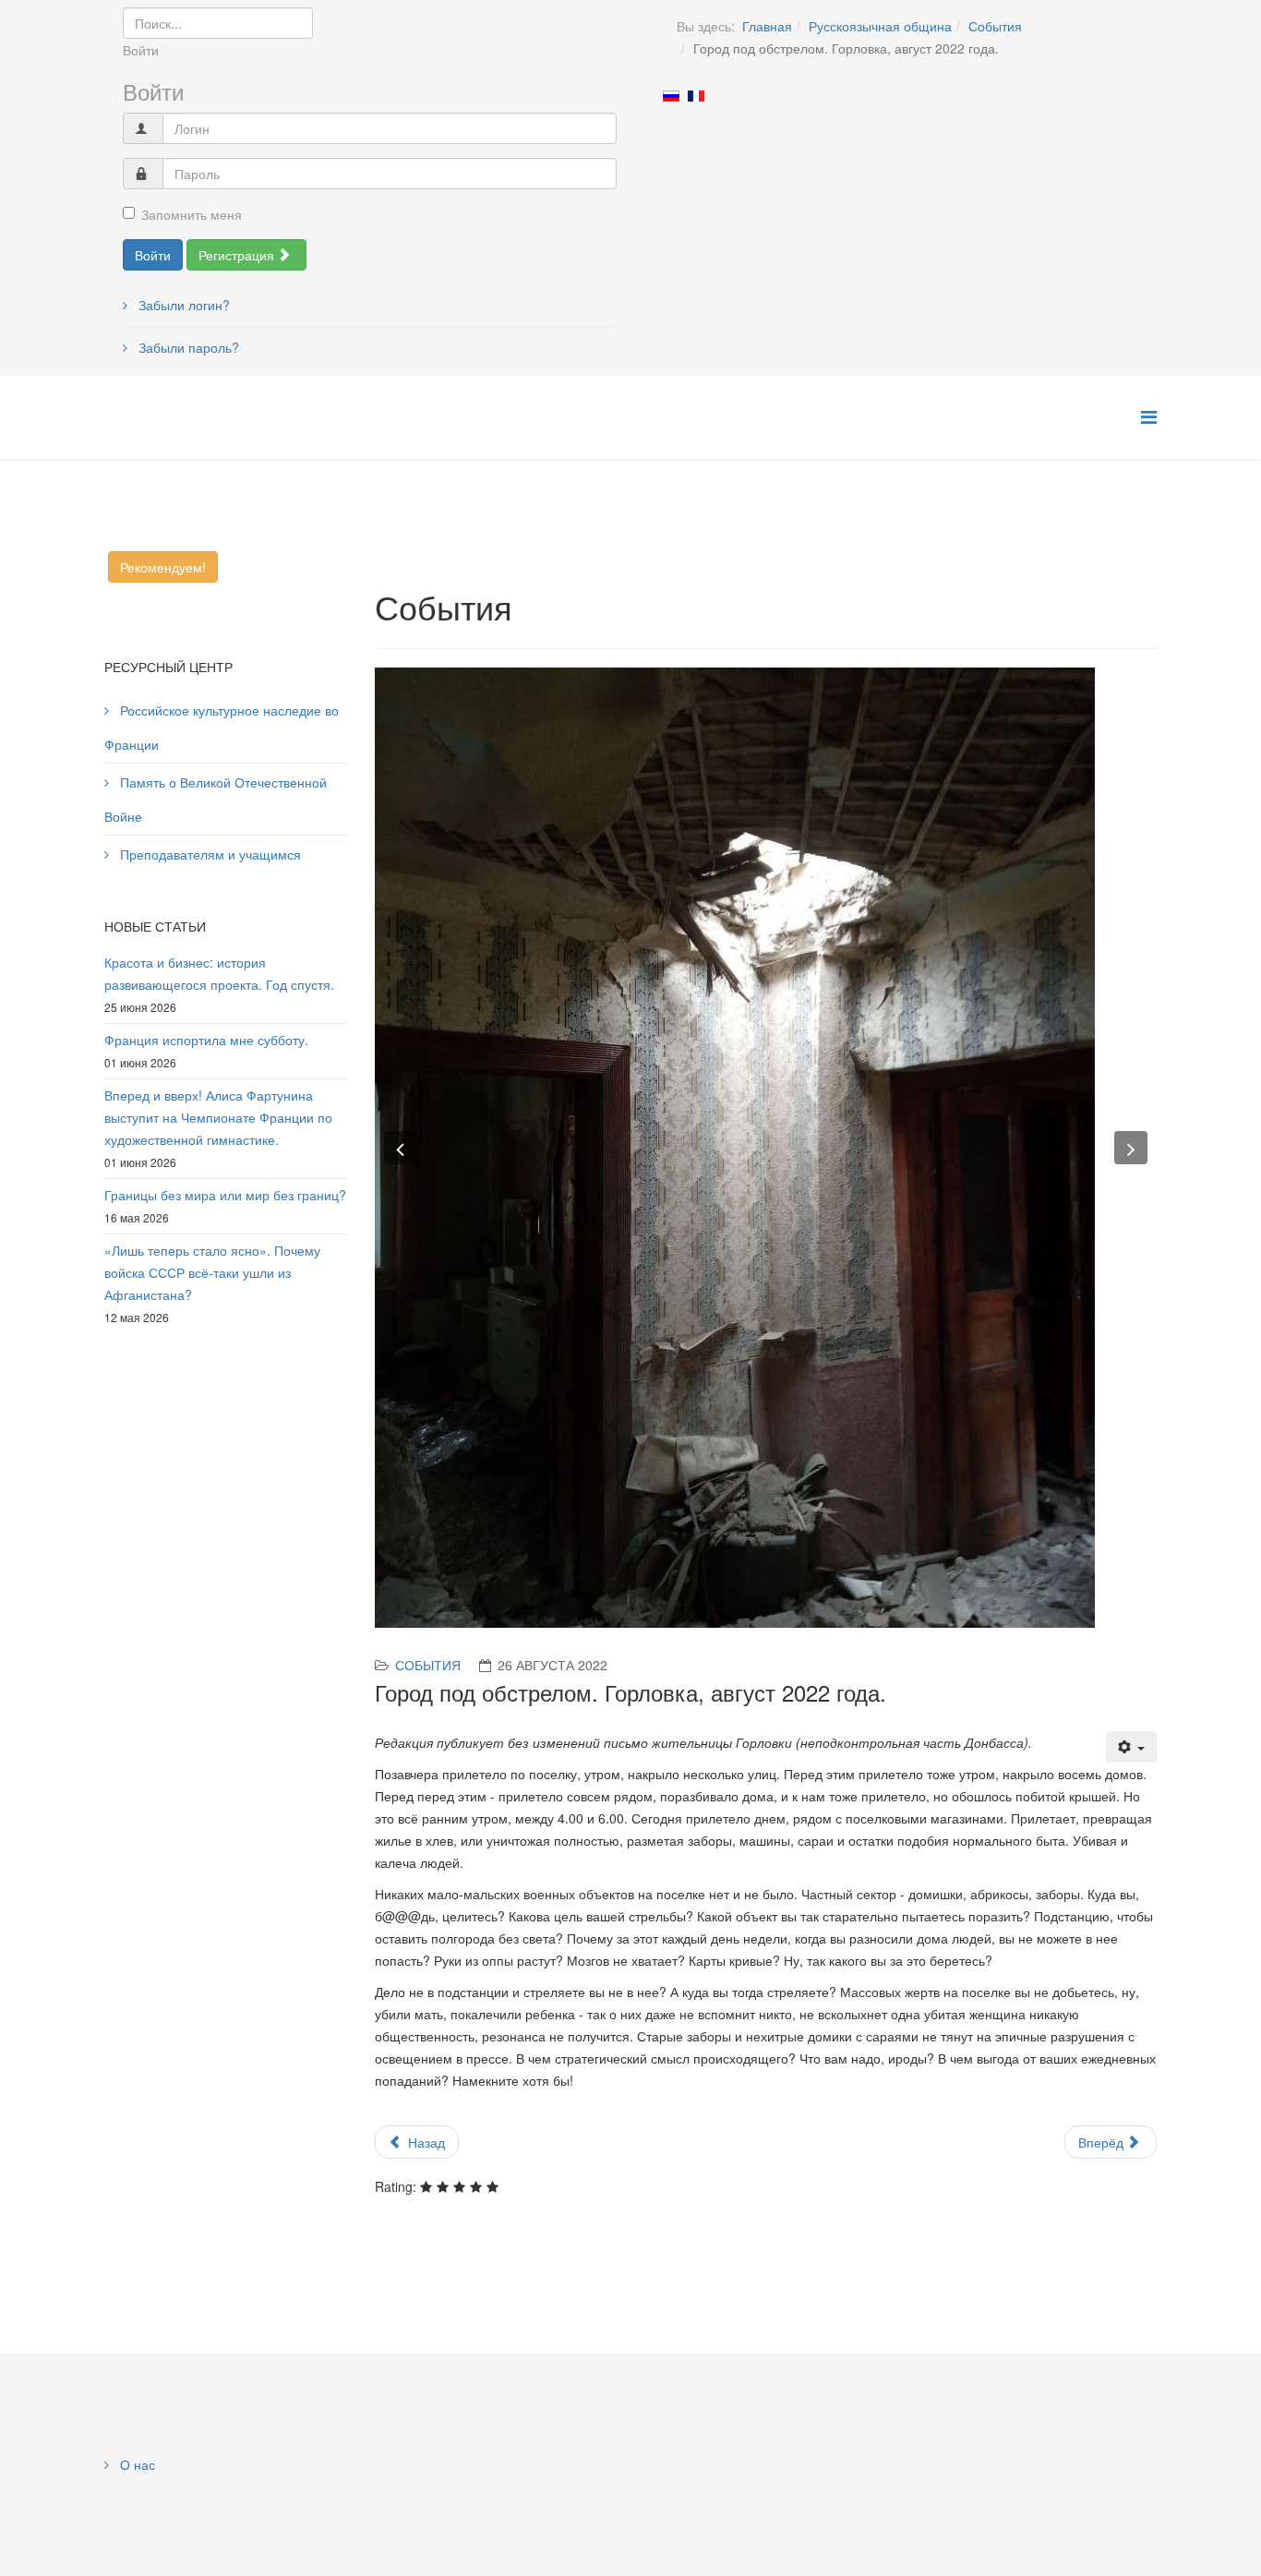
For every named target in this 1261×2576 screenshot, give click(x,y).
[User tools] (1132, 1747)
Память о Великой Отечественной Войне (216, 799)
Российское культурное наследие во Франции (222, 727)
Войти (153, 255)
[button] (401, 1148)
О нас (136, 2464)
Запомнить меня (192, 214)
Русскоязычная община (880, 26)
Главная (767, 26)
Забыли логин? (182, 305)
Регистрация (238, 255)
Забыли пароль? (187, 347)
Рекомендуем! (163, 567)
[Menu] (1149, 416)
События (995, 26)
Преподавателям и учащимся (209, 854)
